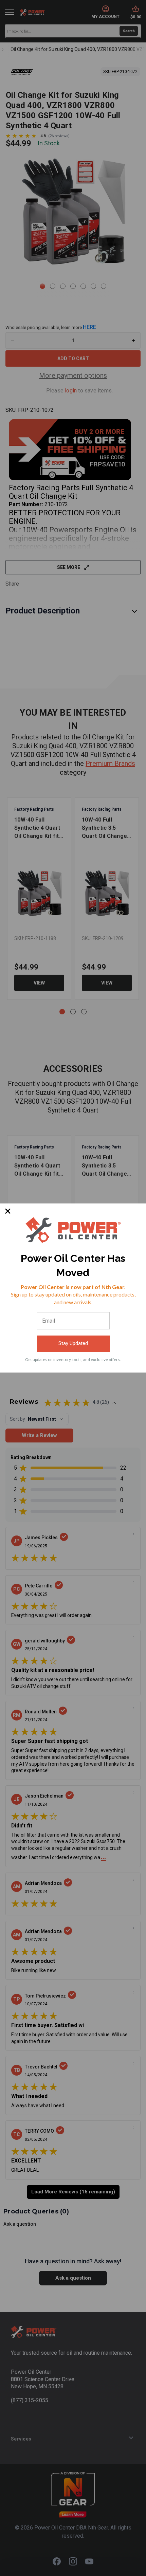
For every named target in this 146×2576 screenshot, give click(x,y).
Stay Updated (73, 1343)
